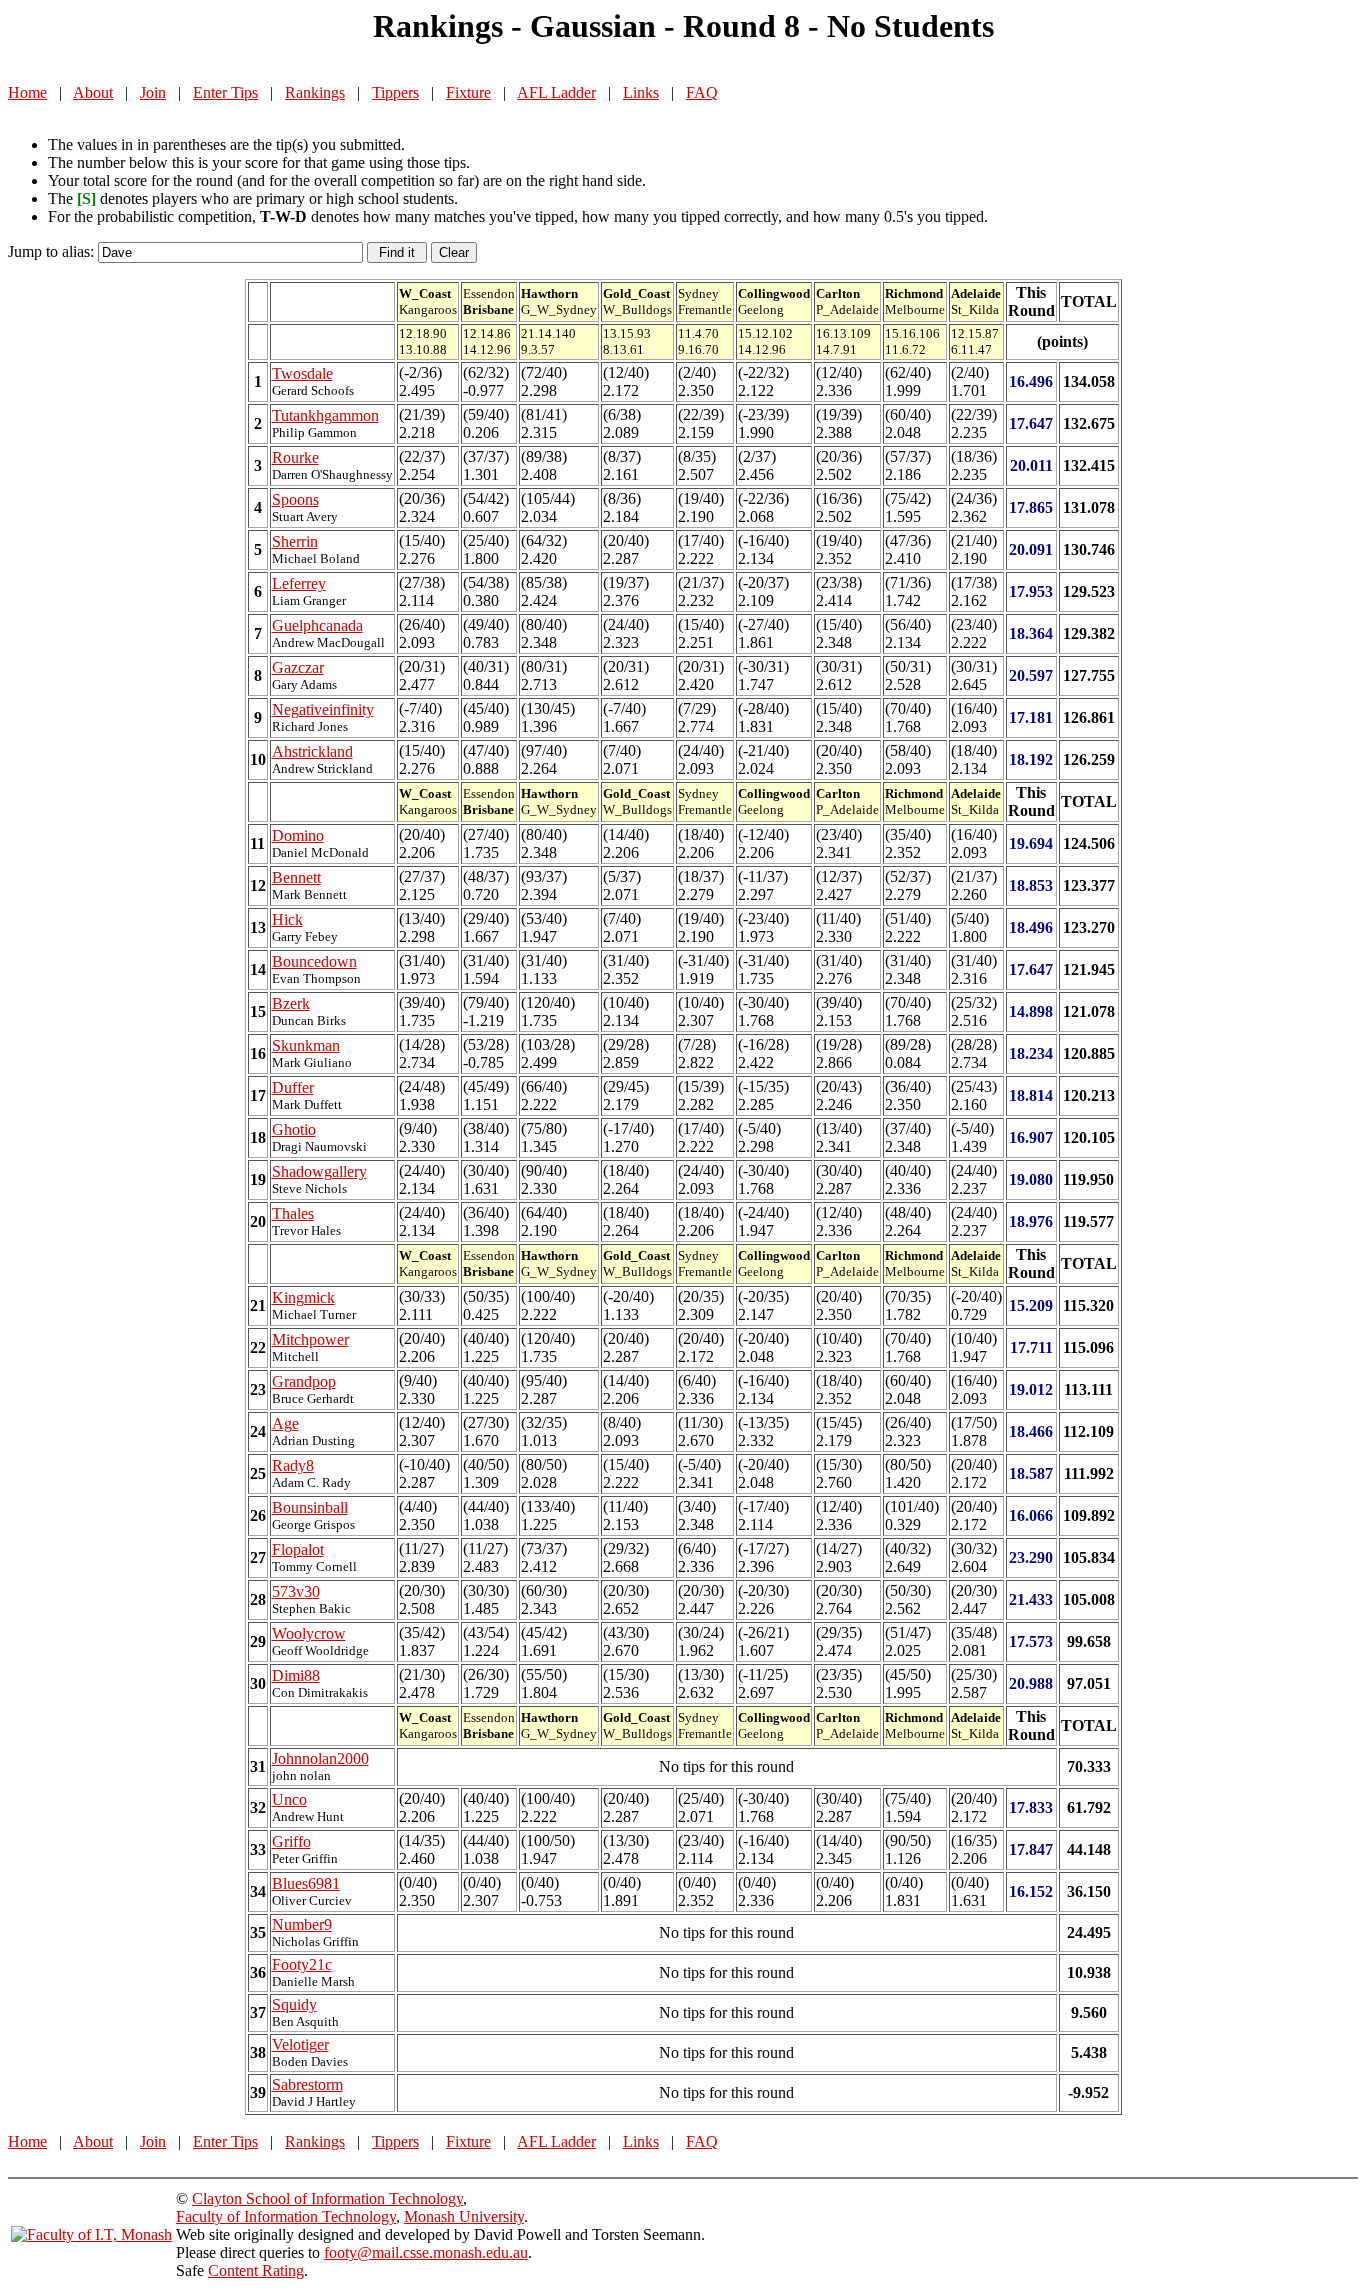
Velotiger (300, 2044)
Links (641, 92)
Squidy (294, 2004)
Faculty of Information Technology (286, 2216)
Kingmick (303, 1297)
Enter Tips (225, 92)
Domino (298, 835)
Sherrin (295, 541)
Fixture (468, 92)
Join (153, 92)
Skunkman (306, 1045)
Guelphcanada (317, 625)
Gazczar (298, 667)
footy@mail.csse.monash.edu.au (426, 2252)
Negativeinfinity (323, 709)
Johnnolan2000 (320, 1758)
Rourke (295, 457)
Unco (289, 1799)
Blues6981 (306, 1883)
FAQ (702, 92)
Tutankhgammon (325, 415)
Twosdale (302, 373)
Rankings (315, 92)
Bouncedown (314, 961)
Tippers (395, 92)
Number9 (302, 1924)
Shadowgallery (319, 1171)
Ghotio (294, 1129)
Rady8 (293, 1465)
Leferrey (299, 583)
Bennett (296, 877)
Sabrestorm (307, 2084)
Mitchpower (310, 1339)
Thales (293, 1213)
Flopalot (298, 1549)
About (93, 92)
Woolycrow (309, 1633)
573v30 (296, 1591)
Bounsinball (310, 1507)
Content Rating (256, 2270)
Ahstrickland (312, 751)
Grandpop (304, 1381)
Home (27, 92)
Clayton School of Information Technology (327, 2198)
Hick (287, 919)
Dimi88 (296, 1675)
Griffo (291, 1841)
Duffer (293, 1087)
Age (285, 1423)
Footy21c (302, 1964)
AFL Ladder (556, 92)
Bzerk (291, 1003)
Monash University (464, 2216)
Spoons (295, 499)
